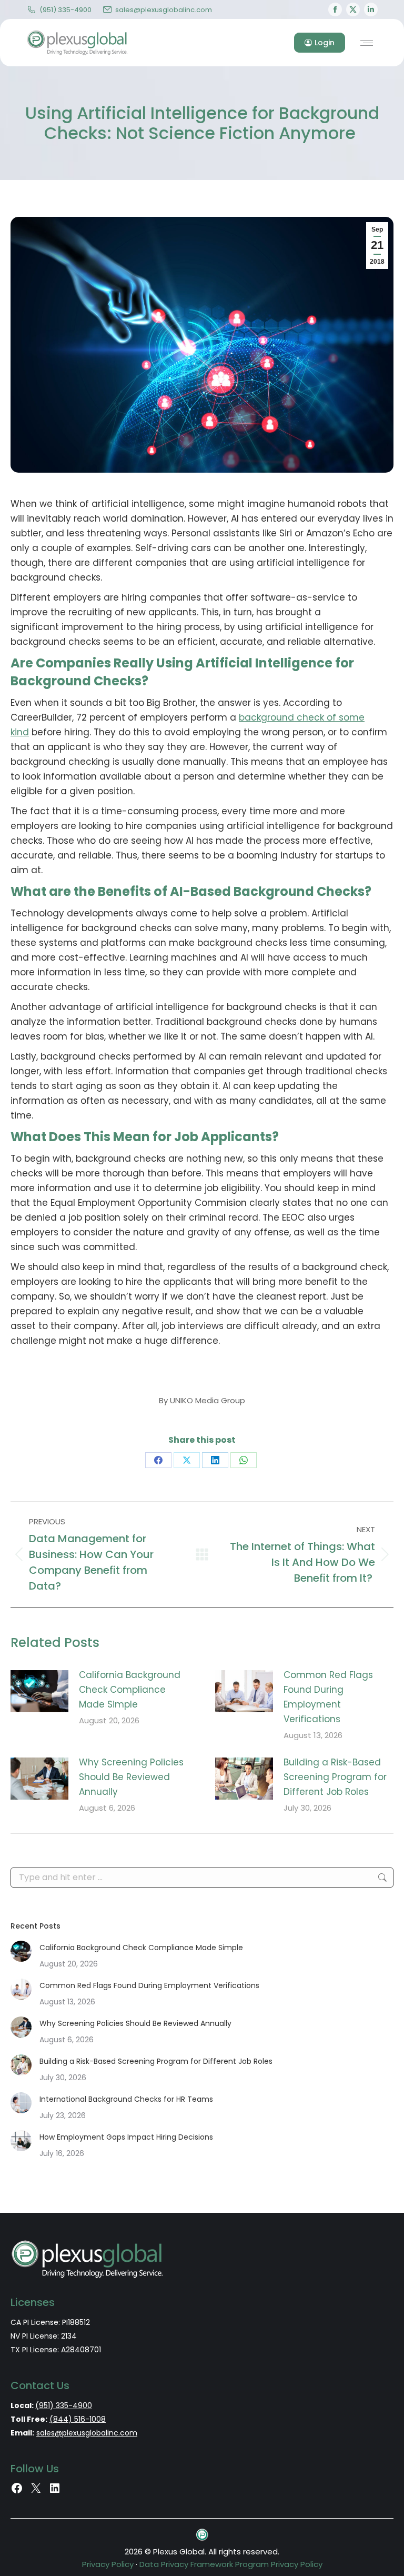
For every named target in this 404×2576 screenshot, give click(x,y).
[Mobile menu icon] (367, 43)
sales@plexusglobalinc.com (164, 10)
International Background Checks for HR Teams (126, 2099)
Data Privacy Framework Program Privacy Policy (231, 2564)
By (202, 1400)
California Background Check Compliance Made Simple (130, 1690)
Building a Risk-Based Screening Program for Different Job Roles (335, 1777)
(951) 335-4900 (65, 10)
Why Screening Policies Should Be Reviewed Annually (131, 1777)
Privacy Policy (108, 2564)
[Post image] (39, 1691)
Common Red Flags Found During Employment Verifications (328, 1697)
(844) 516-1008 (78, 2419)
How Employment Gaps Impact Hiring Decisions (126, 2137)
